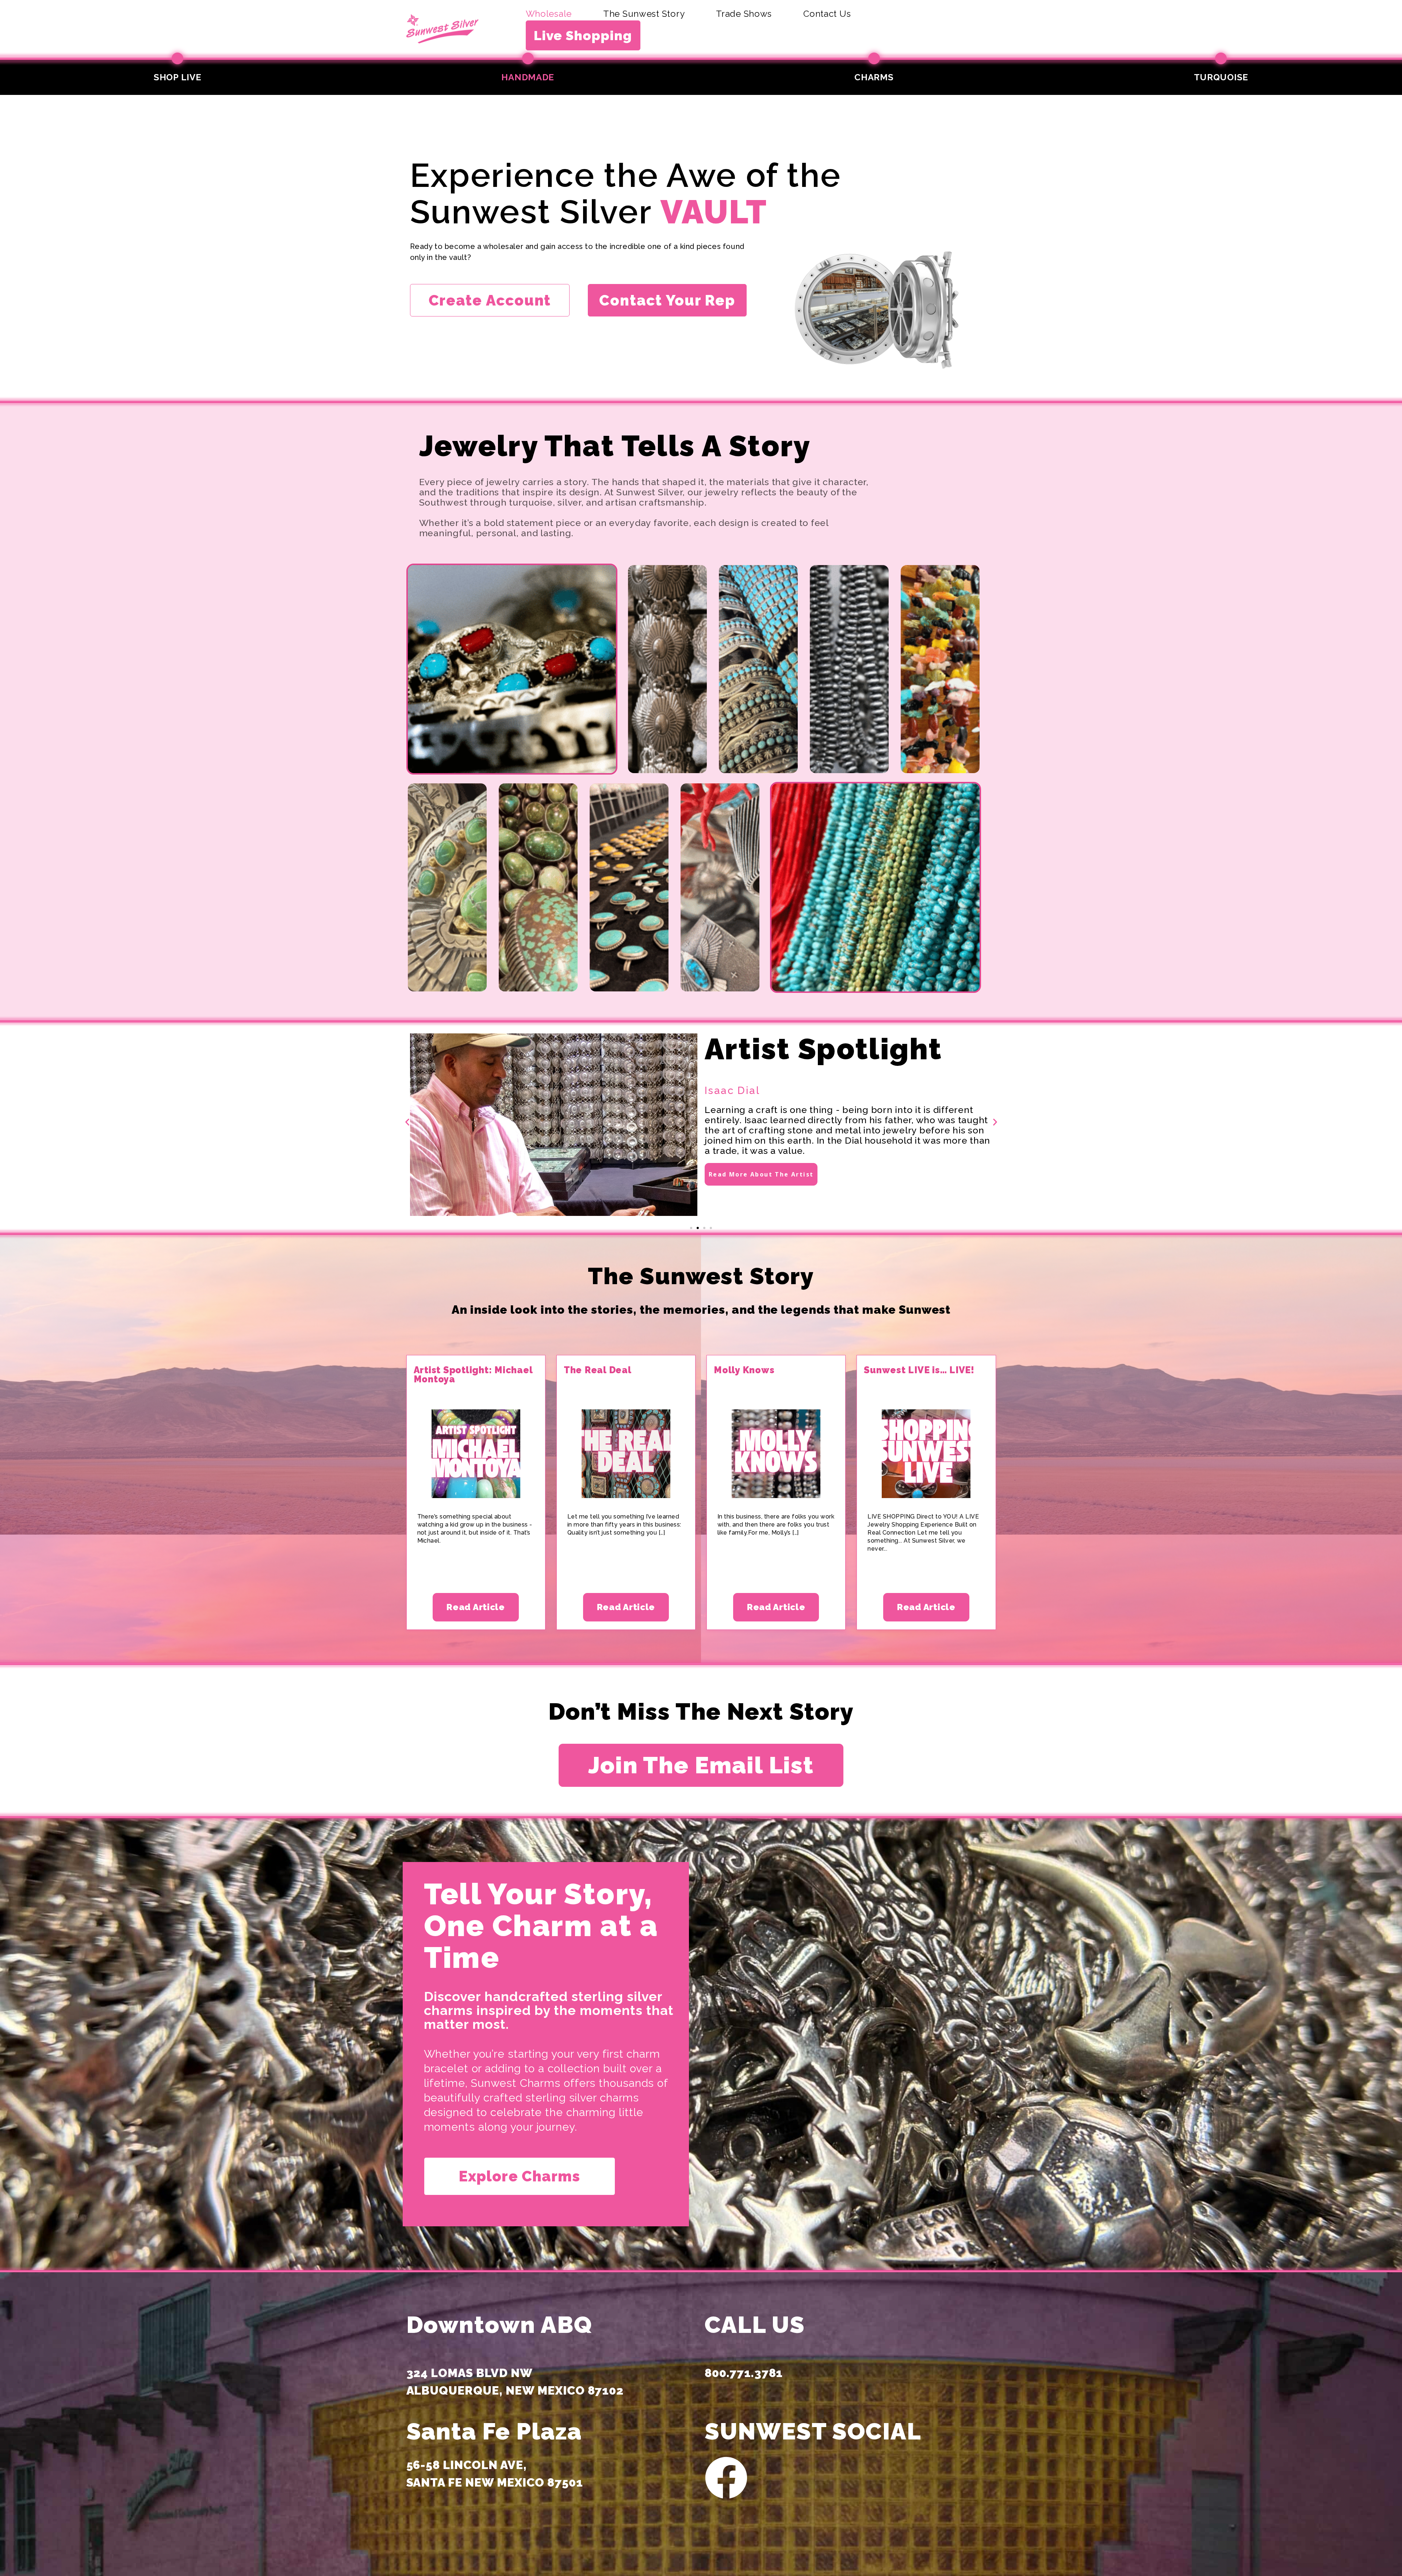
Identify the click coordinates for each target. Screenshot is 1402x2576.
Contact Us (827, 14)
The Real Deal (598, 1370)
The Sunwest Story (644, 14)
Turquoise (1221, 77)
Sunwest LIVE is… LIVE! (919, 1370)
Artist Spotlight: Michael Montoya (473, 1375)
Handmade (528, 77)
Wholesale (549, 14)
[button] (407, 1122)
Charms (874, 77)
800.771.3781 (744, 2373)
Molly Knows (744, 1370)
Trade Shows (744, 14)
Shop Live (177, 77)
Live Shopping (583, 35)
